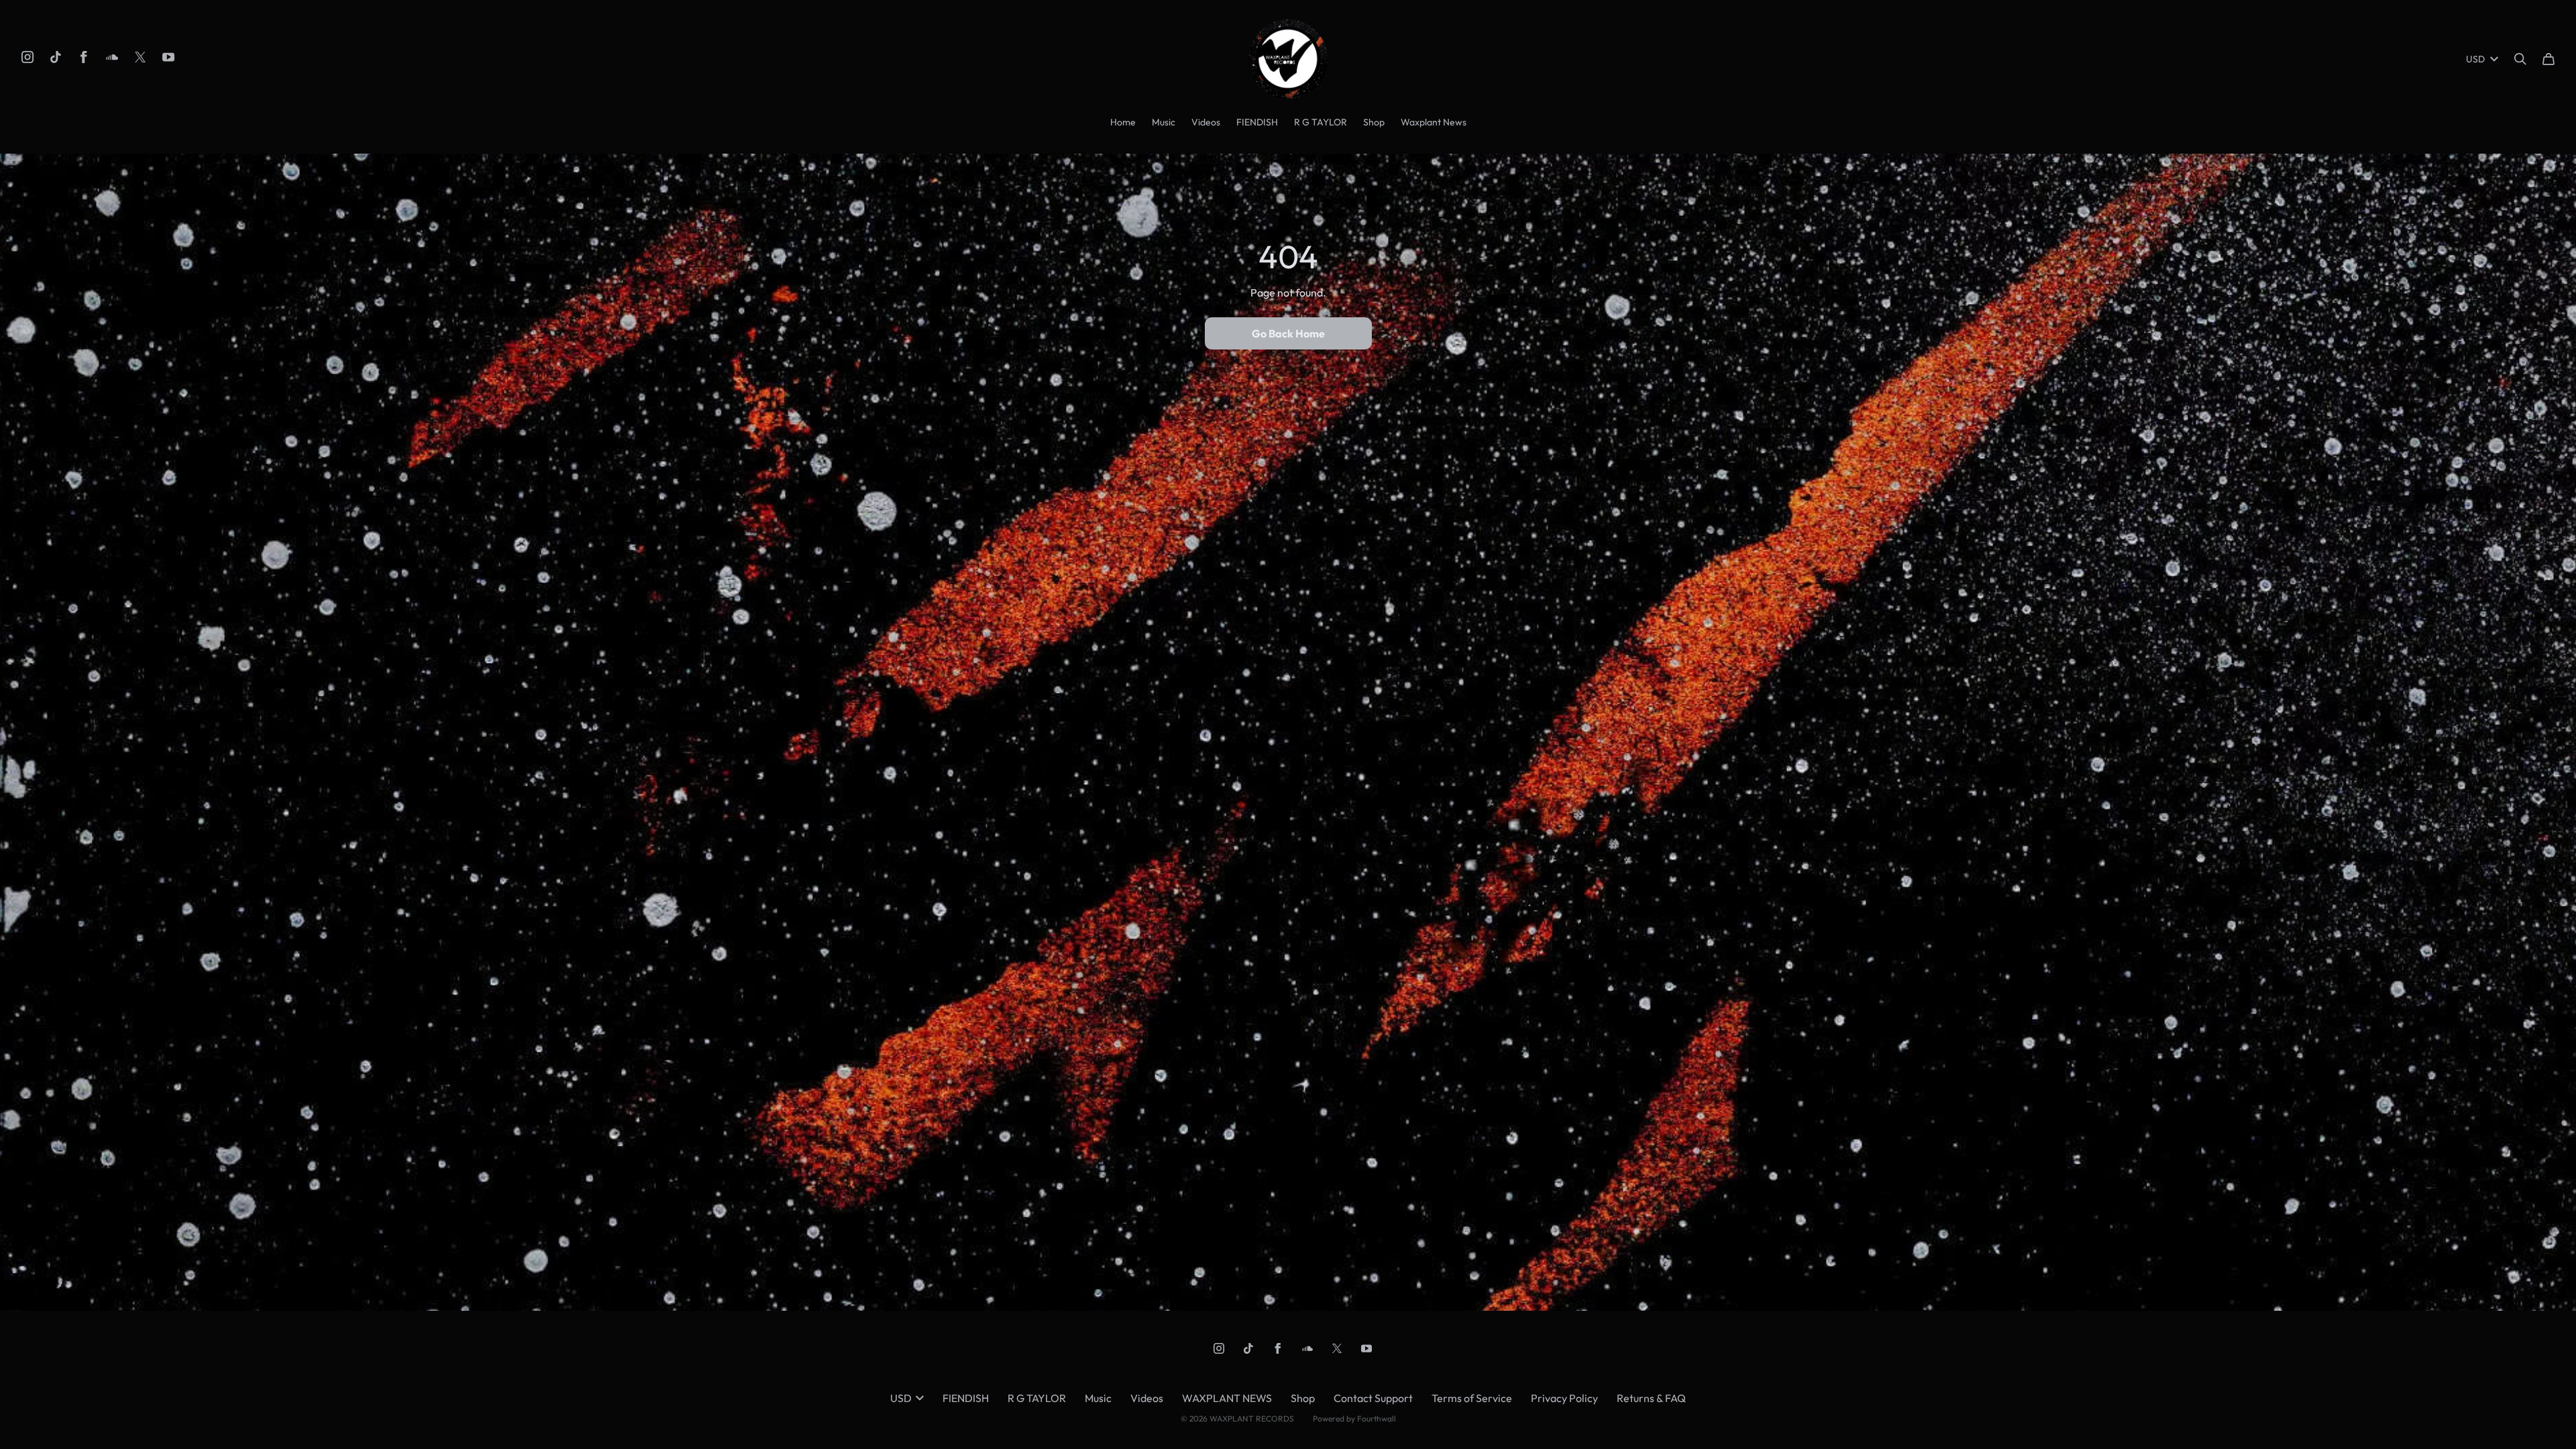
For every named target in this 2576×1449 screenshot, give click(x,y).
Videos (1206, 122)
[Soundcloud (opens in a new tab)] (112, 57)
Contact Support (1373, 1398)
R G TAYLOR (1321, 122)
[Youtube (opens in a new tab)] (168, 57)
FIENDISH (1257, 122)
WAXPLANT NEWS (1227, 1398)
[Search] (2520, 59)
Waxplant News (1434, 122)
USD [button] (2475, 59)
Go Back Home (1288, 333)
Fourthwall (1377, 1418)
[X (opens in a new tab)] (140, 57)
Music (1164, 122)
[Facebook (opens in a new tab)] (84, 57)
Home (1123, 122)
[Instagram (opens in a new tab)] (28, 57)
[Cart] (2548, 59)
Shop (1374, 122)
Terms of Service (1472, 1398)
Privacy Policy (1564, 1398)
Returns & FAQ (1651, 1398)
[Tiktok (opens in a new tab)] (56, 57)
